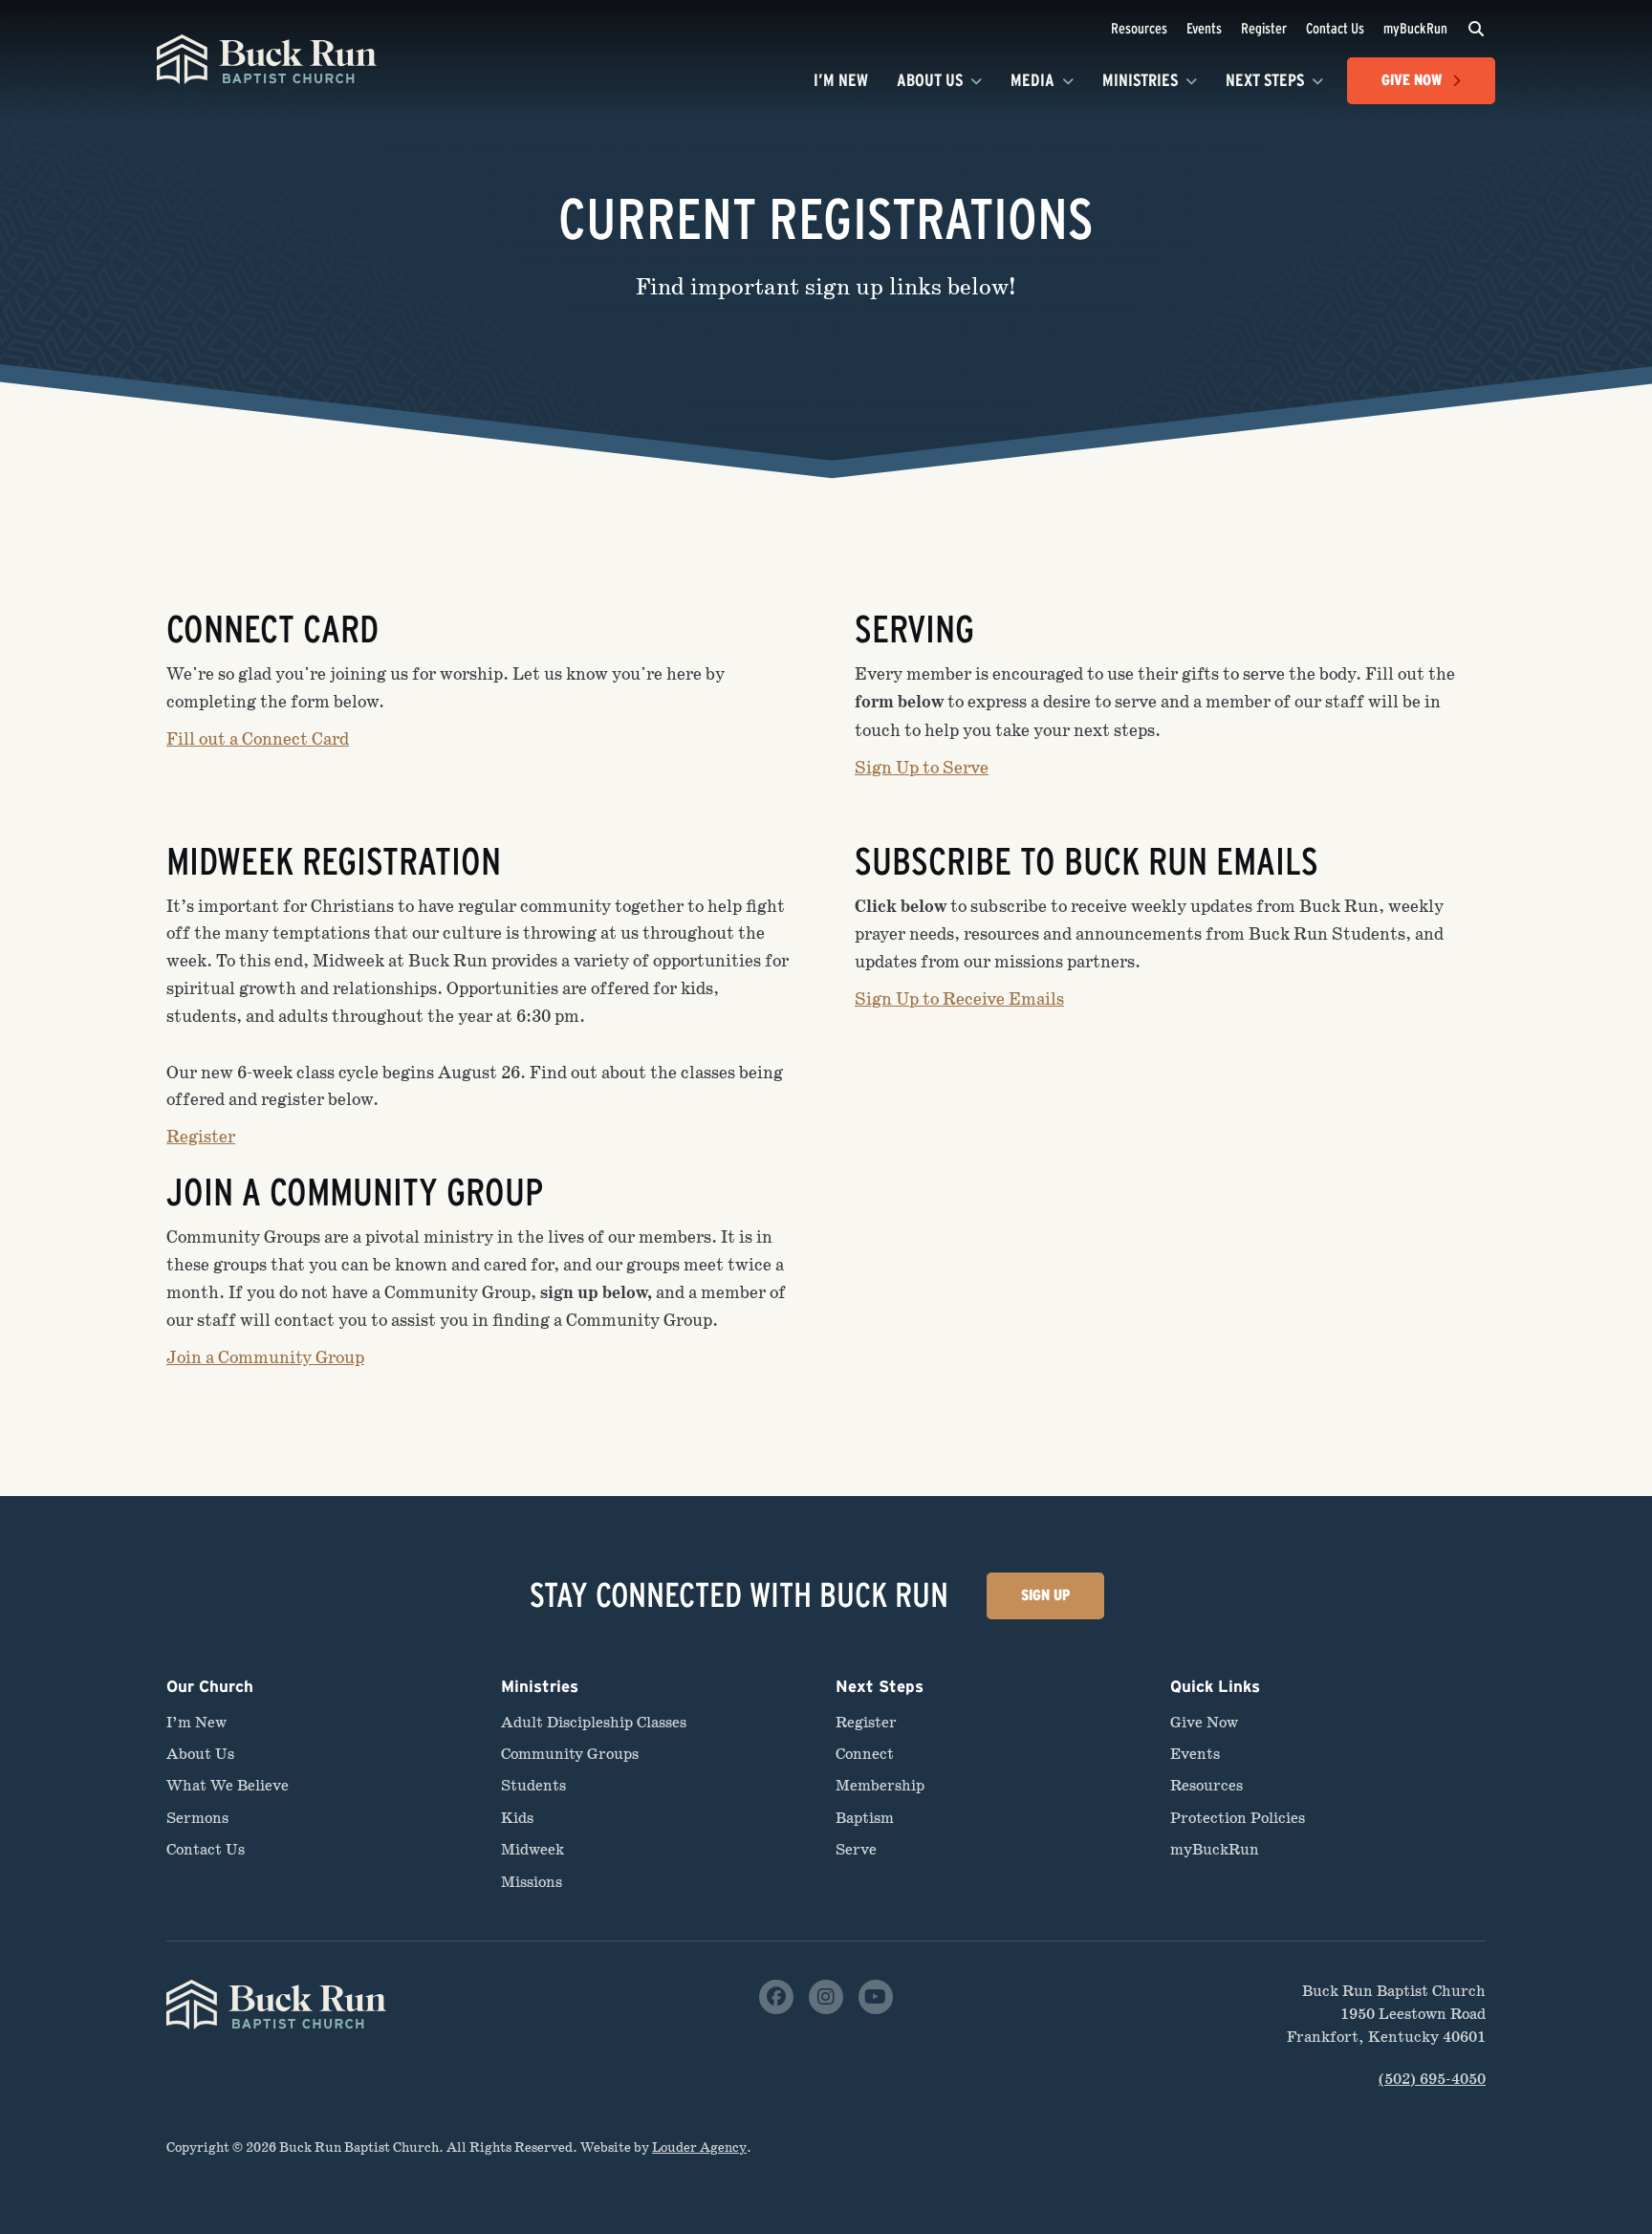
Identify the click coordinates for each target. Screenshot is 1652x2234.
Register (1264, 28)
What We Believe (228, 1785)
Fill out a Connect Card (258, 739)
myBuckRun (1415, 28)
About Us (930, 80)
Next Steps (1265, 80)
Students (533, 1785)
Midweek (533, 1849)
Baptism (865, 1818)
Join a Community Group (265, 1357)
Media (1032, 80)
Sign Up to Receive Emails (959, 999)
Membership (880, 1785)
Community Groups (570, 1754)
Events (1204, 28)
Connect (865, 1754)
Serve (856, 1849)
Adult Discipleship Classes (594, 1722)
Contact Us (1335, 28)
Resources (1139, 28)
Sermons (197, 1818)
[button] (1476, 29)
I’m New (841, 80)
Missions (532, 1882)
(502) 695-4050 (1432, 2079)
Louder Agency (699, 2147)
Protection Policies (1238, 1818)
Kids (517, 1818)
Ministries (1140, 80)
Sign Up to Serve (922, 768)
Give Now (1204, 1722)
